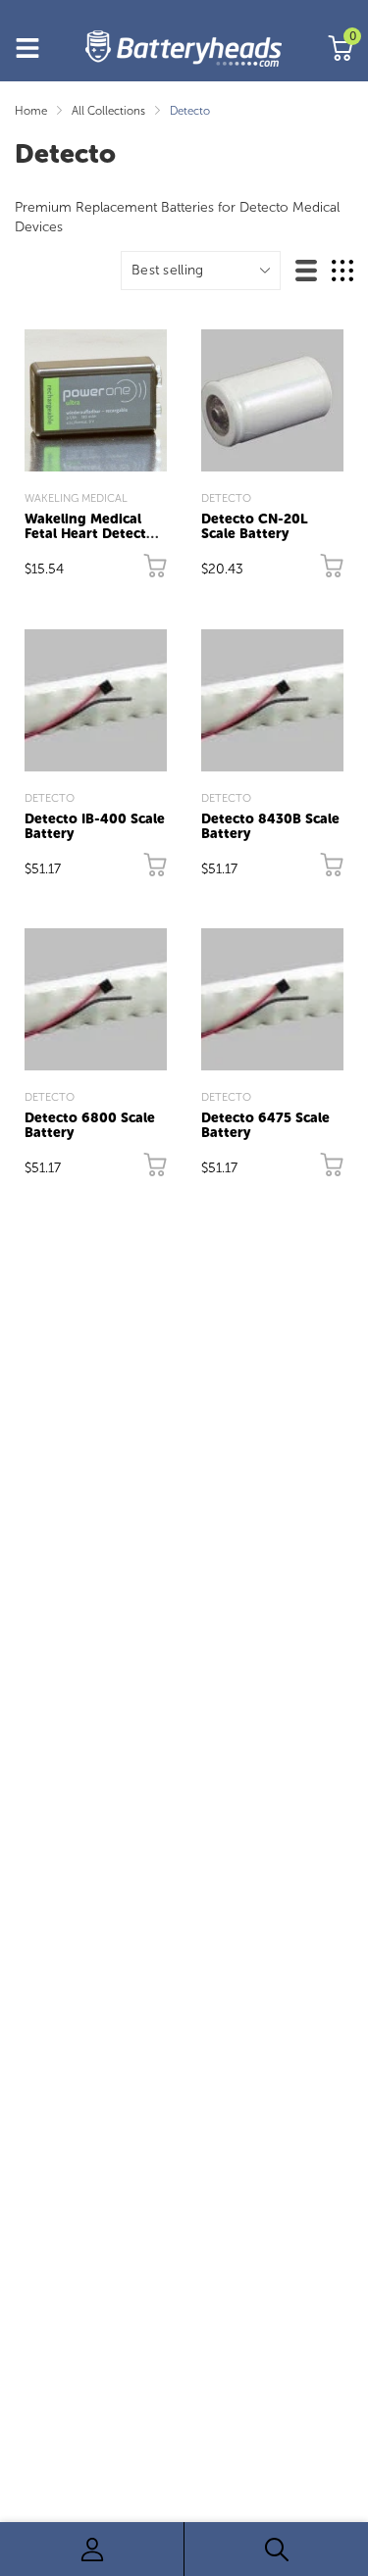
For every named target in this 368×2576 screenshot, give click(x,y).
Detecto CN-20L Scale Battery (255, 526)
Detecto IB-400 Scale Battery (95, 826)
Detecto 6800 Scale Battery (90, 1125)
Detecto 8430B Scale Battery (270, 826)
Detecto (226, 498)
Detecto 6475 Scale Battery (265, 1125)
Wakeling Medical (76, 498)
